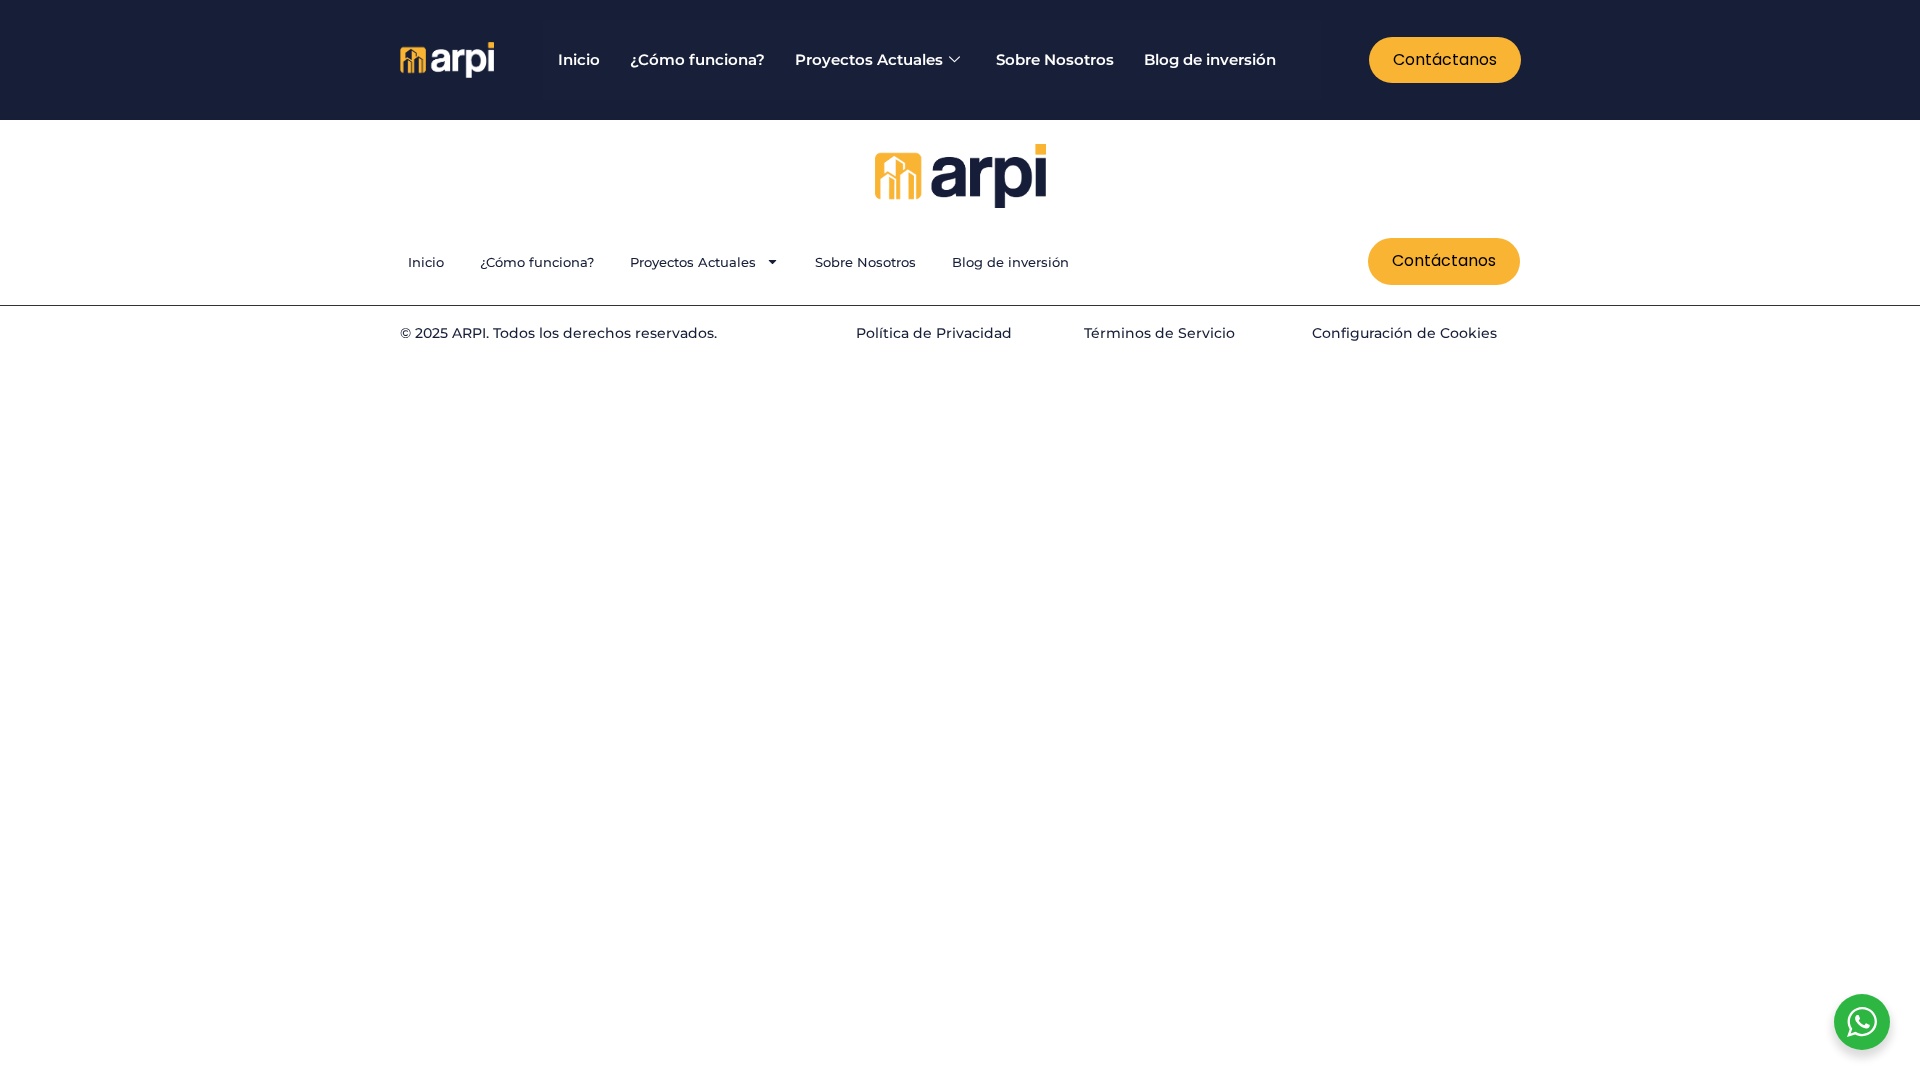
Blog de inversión (1210, 59)
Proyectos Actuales (869, 59)
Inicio (579, 59)
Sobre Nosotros (1055, 59)
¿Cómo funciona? (697, 59)
